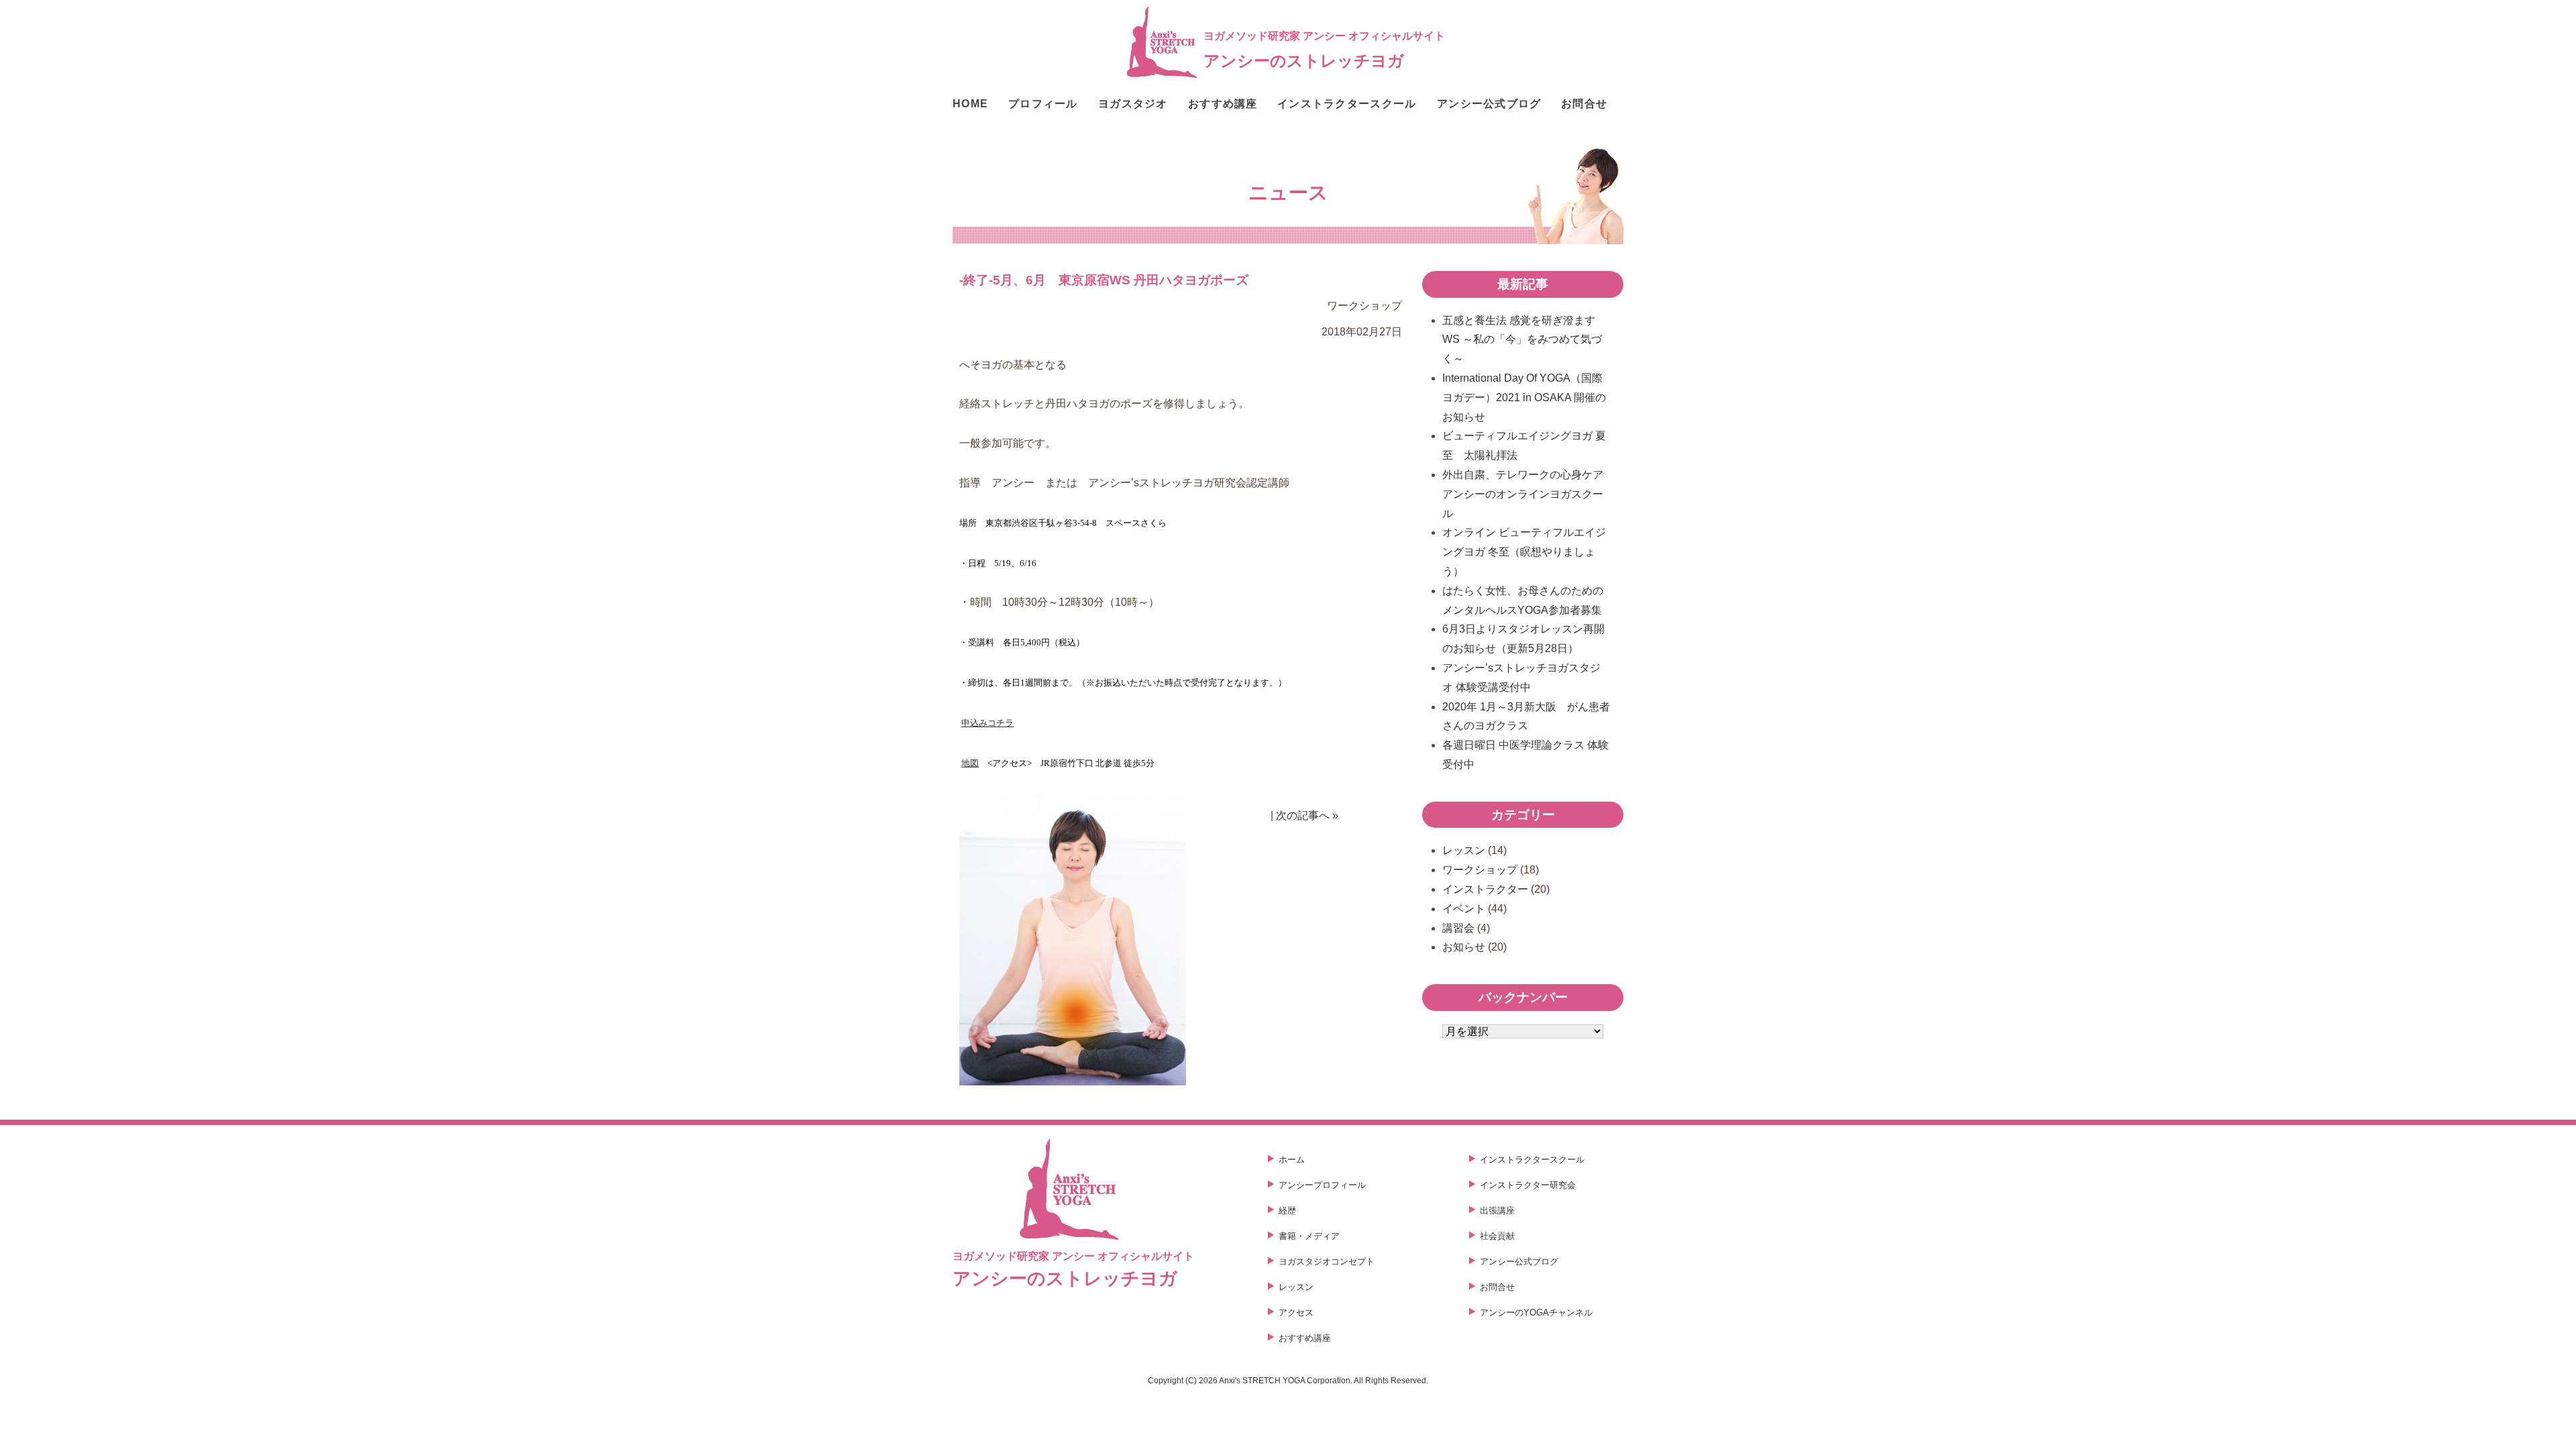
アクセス (1296, 1312)
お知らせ (1464, 947)
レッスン (1464, 850)
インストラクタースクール (1347, 104)
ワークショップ (1480, 870)
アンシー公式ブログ (1489, 104)
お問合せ (1584, 104)
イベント (1464, 909)
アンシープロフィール (1322, 1185)
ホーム (1292, 1160)
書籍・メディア (1309, 1236)
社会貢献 (1497, 1236)
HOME (970, 104)
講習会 (1458, 928)
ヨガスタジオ (1133, 104)
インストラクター (1485, 889)
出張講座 (1497, 1211)
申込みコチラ (987, 723)
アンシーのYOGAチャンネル (1536, 1312)
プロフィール (1043, 104)
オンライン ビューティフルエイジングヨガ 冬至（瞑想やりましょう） (1524, 552)
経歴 (1287, 1211)
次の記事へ (1303, 815)
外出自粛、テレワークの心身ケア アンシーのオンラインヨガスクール (1528, 494)
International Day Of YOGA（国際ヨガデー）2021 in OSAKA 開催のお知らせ (1524, 397)
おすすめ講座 (1223, 104)
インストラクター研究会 (1528, 1185)
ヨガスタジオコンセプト (1327, 1262)
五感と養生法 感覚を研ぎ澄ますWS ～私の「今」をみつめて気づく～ (1522, 340)
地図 (970, 763)
